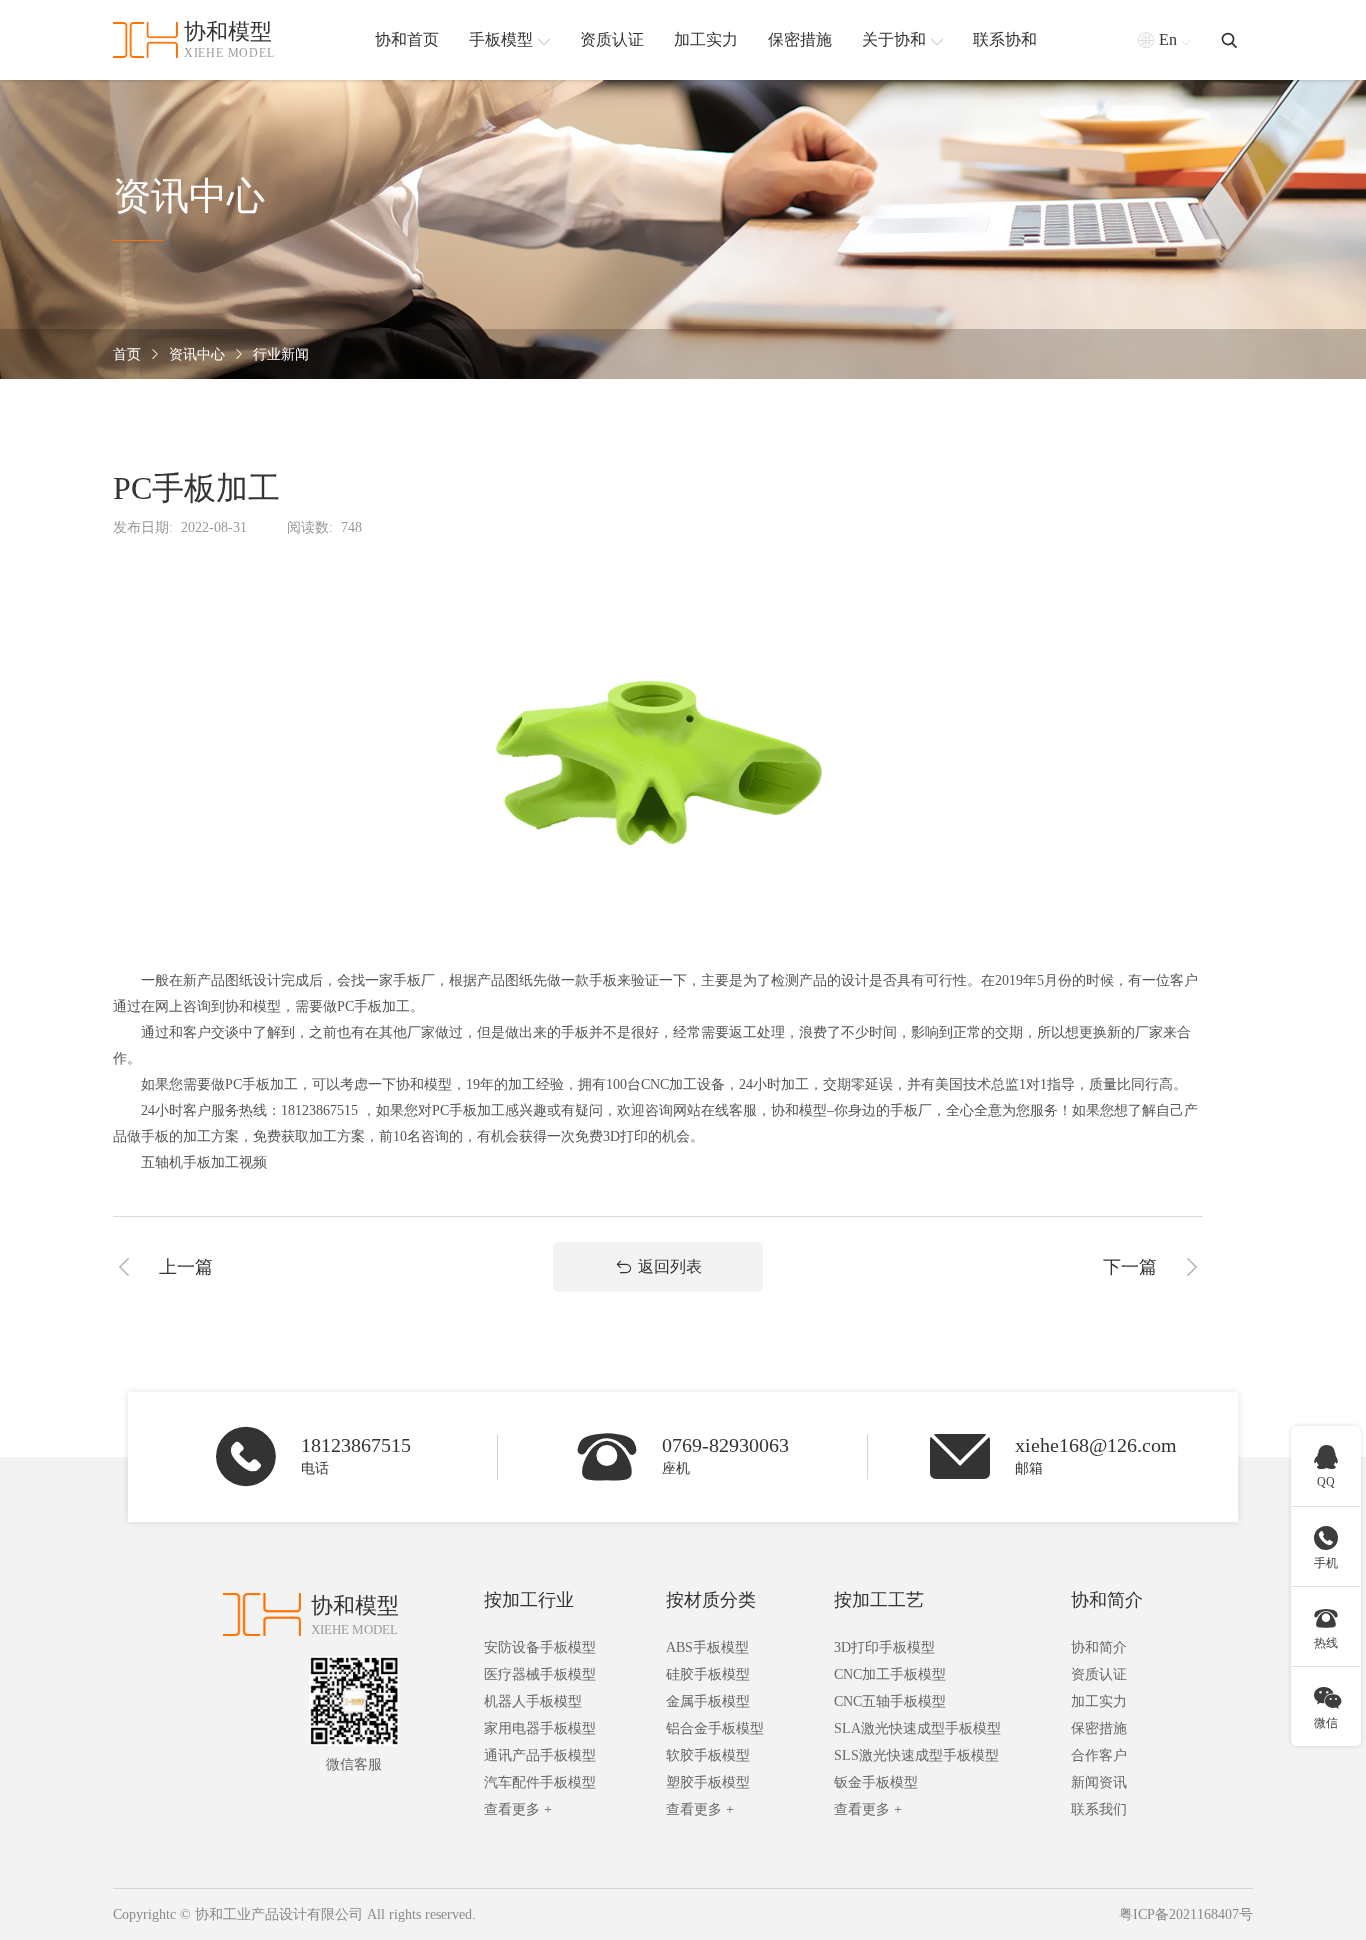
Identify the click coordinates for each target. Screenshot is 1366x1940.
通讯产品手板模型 (540, 1755)
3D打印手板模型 (884, 1647)
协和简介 (1107, 1600)
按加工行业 (529, 1600)
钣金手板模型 (876, 1782)
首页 (127, 354)
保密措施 (1099, 1728)
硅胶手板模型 (708, 1674)
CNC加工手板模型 (890, 1674)
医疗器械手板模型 (540, 1674)
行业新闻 (281, 354)
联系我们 (1099, 1809)
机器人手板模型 (533, 1701)
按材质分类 (711, 1600)
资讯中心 (197, 354)
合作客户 (1099, 1755)
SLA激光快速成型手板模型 (917, 1728)
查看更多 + (518, 1809)
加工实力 (1099, 1701)
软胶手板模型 (708, 1755)
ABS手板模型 (707, 1647)
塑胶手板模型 (708, 1782)
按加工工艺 (879, 1600)
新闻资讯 (1099, 1782)
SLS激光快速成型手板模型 (916, 1755)
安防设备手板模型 (540, 1647)
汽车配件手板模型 (540, 1782)
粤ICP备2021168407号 (1186, 1914)
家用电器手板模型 (540, 1728)
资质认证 (1099, 1674)
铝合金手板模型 (715, 1728)
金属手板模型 (708, 1701)
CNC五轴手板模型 (890, 1701)
